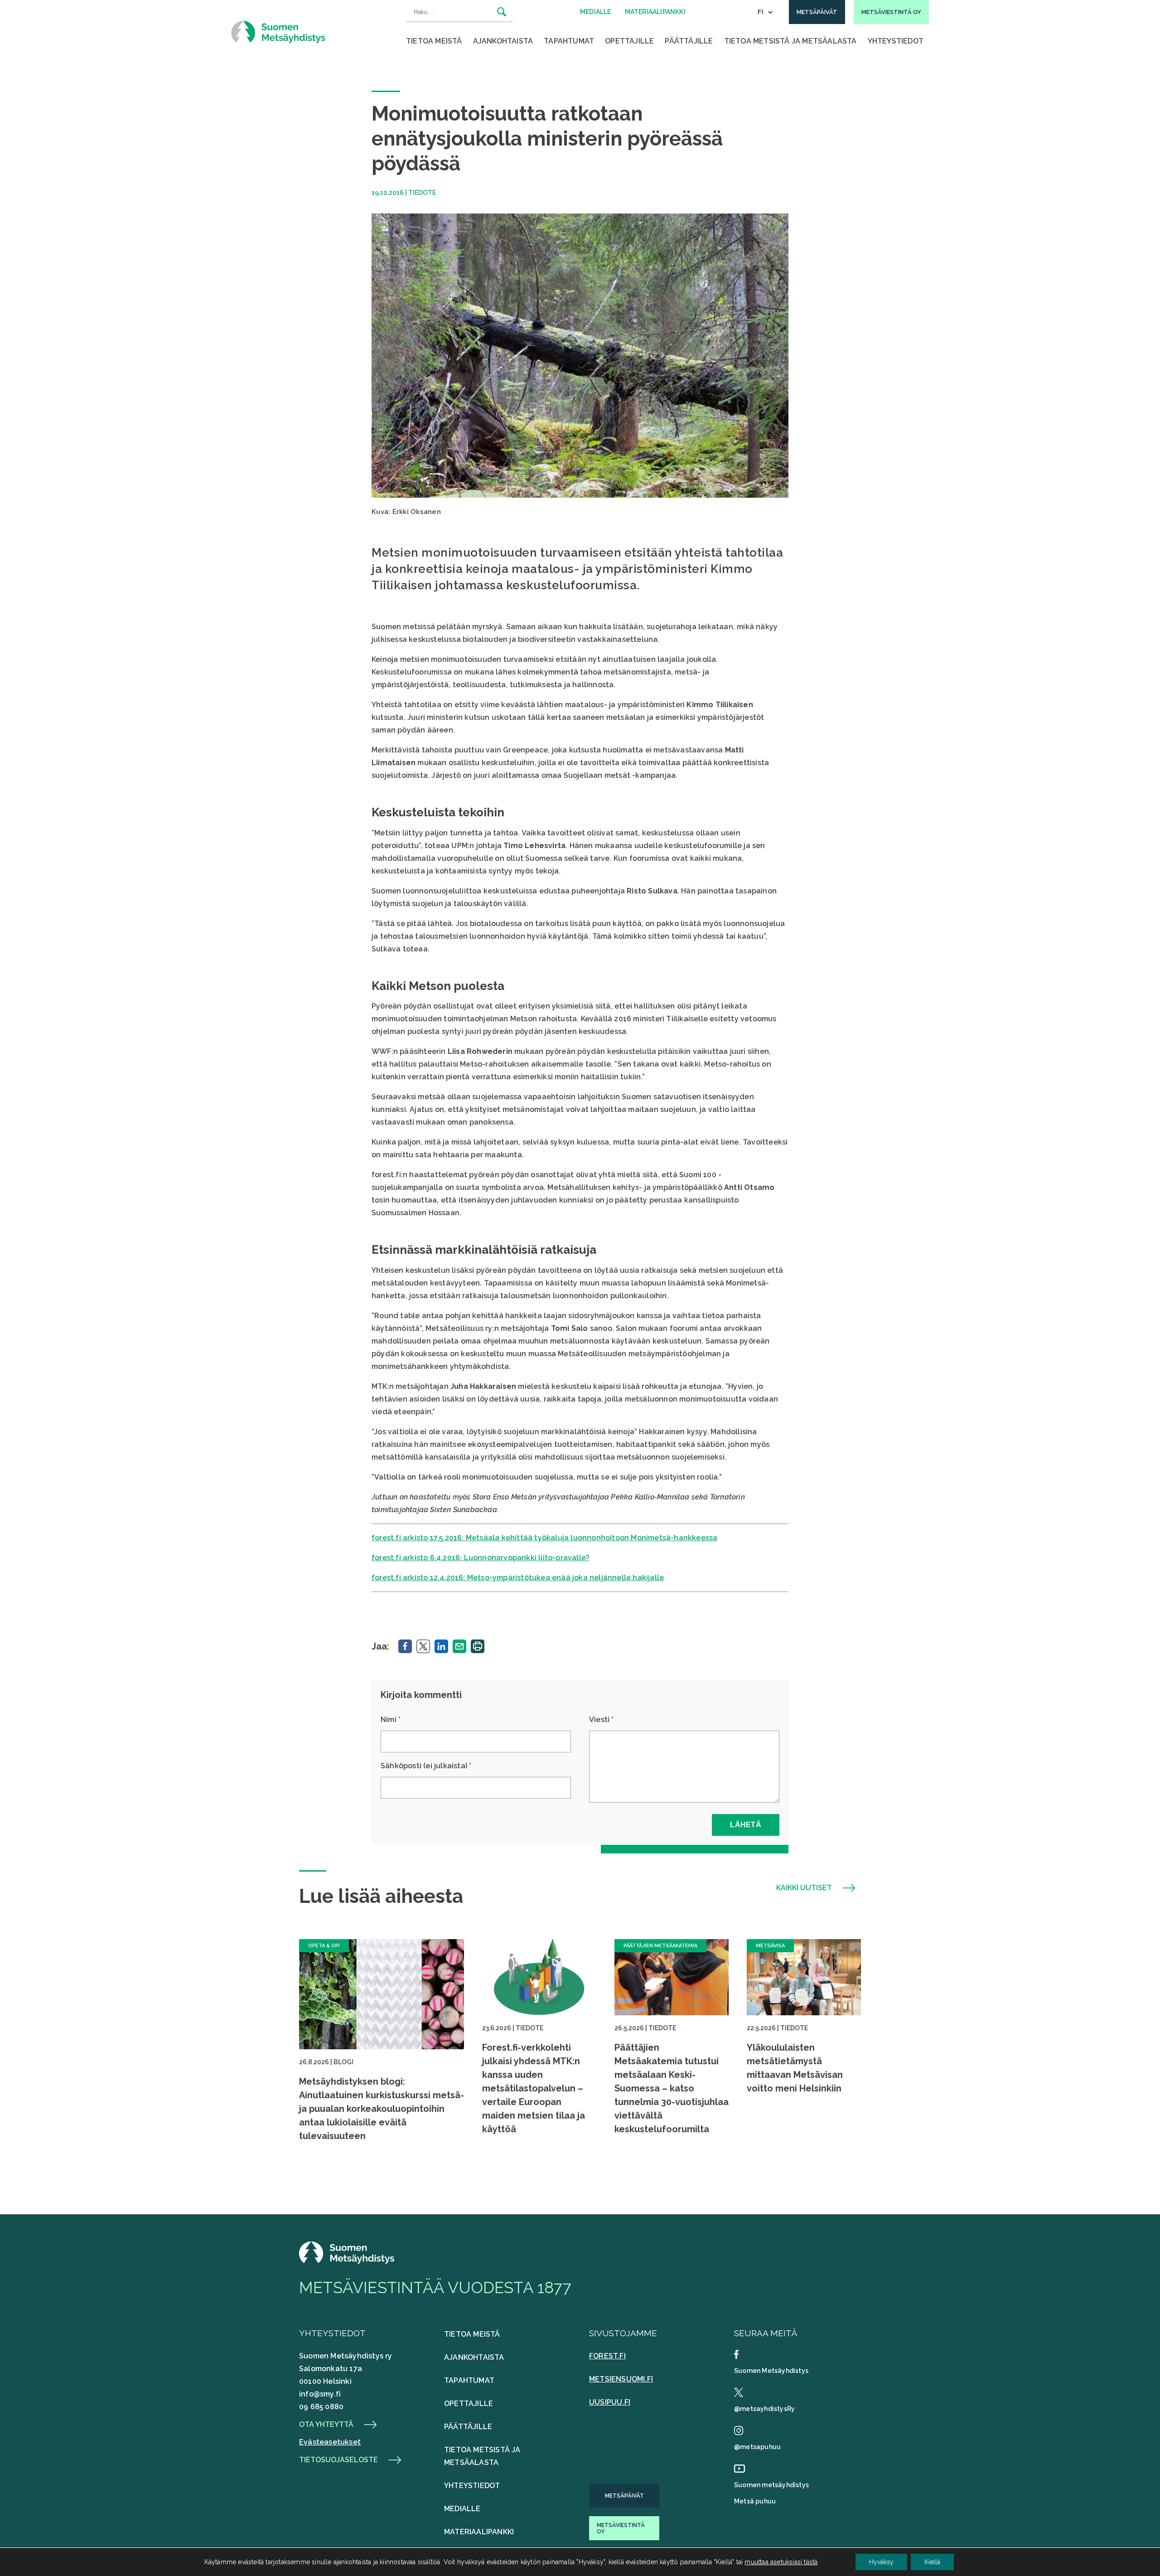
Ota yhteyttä (326, 2425)
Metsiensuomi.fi (621, 2379)
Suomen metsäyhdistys (771, 2485)
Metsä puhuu (755, 2501)
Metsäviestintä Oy (621, 2528)
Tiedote (422, 193)
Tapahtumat (569, 41)
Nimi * (391, 1720)
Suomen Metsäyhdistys (771, 2371)
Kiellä (932, 2562)
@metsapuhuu (757, 2447)
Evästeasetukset (330, 2442)
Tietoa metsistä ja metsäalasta (790, 41)
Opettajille (629, 41)
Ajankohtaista (503, 41)
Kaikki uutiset (804, 1888)
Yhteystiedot (896, 41)
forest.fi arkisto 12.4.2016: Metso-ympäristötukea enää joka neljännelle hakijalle (518, 1578)
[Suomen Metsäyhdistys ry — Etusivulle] (278, 32)
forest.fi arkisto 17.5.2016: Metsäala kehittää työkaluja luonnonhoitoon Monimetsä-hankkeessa (544, 1538)
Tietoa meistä (434, 41)
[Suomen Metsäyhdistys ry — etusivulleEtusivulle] (347, 2261)
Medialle (462, 2509)
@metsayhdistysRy (764, 2409)
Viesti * (602, 1720)
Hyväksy (881, 2562)
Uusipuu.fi (610, 2402)
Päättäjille (689, 41)
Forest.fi (607, 2356)
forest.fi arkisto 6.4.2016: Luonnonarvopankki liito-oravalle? (481, 1558)
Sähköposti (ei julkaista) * (426, 1766)
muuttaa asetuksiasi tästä (781, 2562)
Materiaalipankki (479, 2532)
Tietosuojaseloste (338, 2460)
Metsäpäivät (624, 2496)
